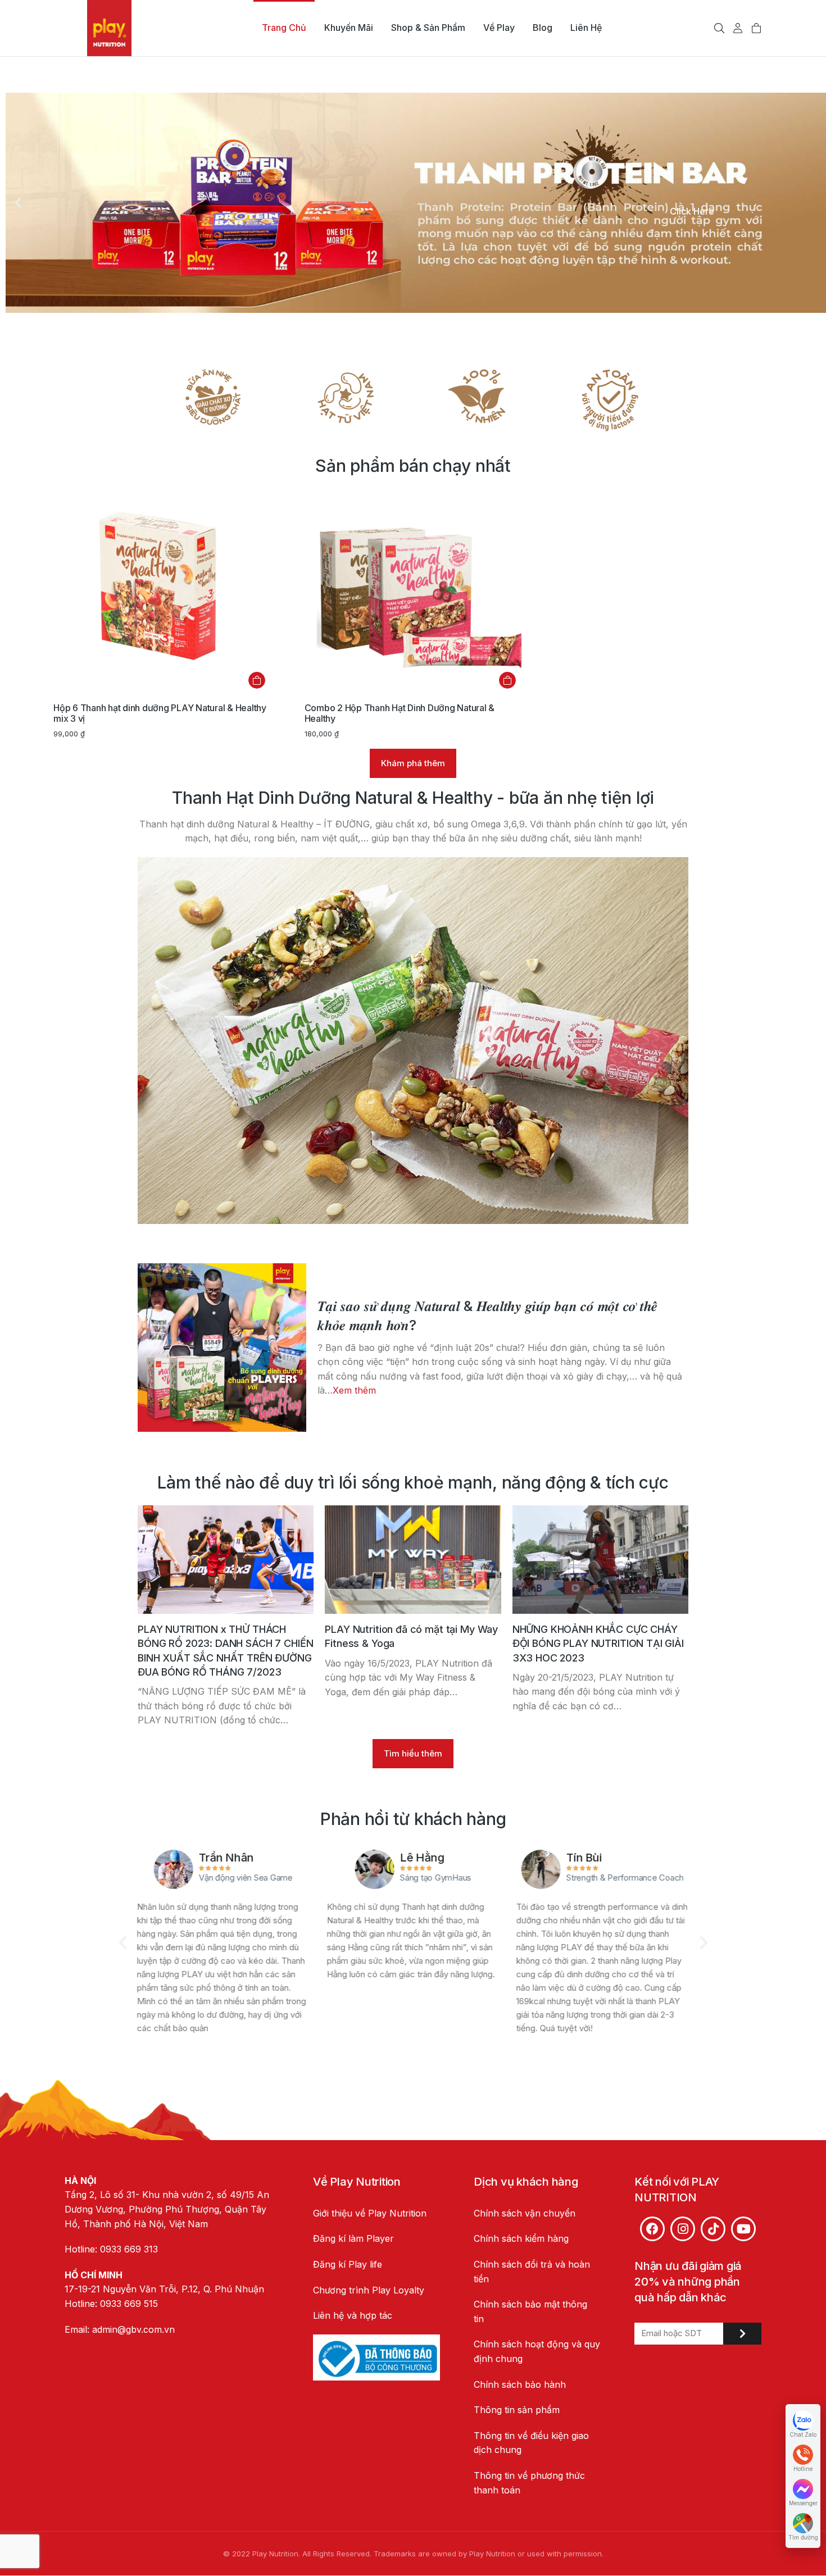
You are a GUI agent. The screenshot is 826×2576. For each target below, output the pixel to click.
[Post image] (222, 1348)
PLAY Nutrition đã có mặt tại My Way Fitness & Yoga (411, 1636)
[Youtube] (743, 2229)
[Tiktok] (713, 2229)
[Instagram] (683, 2229)
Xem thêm (354, 1390)
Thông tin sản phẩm (517, 2410)
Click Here (692, 211)
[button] (18, 203)
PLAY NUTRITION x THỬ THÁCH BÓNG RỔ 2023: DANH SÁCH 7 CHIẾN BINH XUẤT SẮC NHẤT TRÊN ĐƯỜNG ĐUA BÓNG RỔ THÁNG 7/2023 (225, 1651)
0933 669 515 (129, 2304)
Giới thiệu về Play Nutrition (370, 2213)
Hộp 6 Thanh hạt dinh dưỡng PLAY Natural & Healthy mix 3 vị (160, 713)
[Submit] (742, 2334)
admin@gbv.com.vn (133, 2329)
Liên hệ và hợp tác (353, 2315)
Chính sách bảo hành (520, 2384)
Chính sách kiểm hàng (521, 2238)
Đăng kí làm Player (353, 2238)
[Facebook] (652, 2229)
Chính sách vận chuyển (525, 2213)
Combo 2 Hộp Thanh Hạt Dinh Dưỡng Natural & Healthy (400, 713)
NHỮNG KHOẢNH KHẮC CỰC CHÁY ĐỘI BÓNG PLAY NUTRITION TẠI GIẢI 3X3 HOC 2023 (598, 1643)
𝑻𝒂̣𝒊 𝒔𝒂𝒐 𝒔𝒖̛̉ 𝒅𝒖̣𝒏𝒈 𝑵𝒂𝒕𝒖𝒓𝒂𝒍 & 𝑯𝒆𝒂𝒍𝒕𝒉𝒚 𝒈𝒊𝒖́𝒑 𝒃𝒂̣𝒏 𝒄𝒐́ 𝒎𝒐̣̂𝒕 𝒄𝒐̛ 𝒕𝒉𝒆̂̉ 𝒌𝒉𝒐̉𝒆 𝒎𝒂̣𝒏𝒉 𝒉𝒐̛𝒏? (487, 1316)
